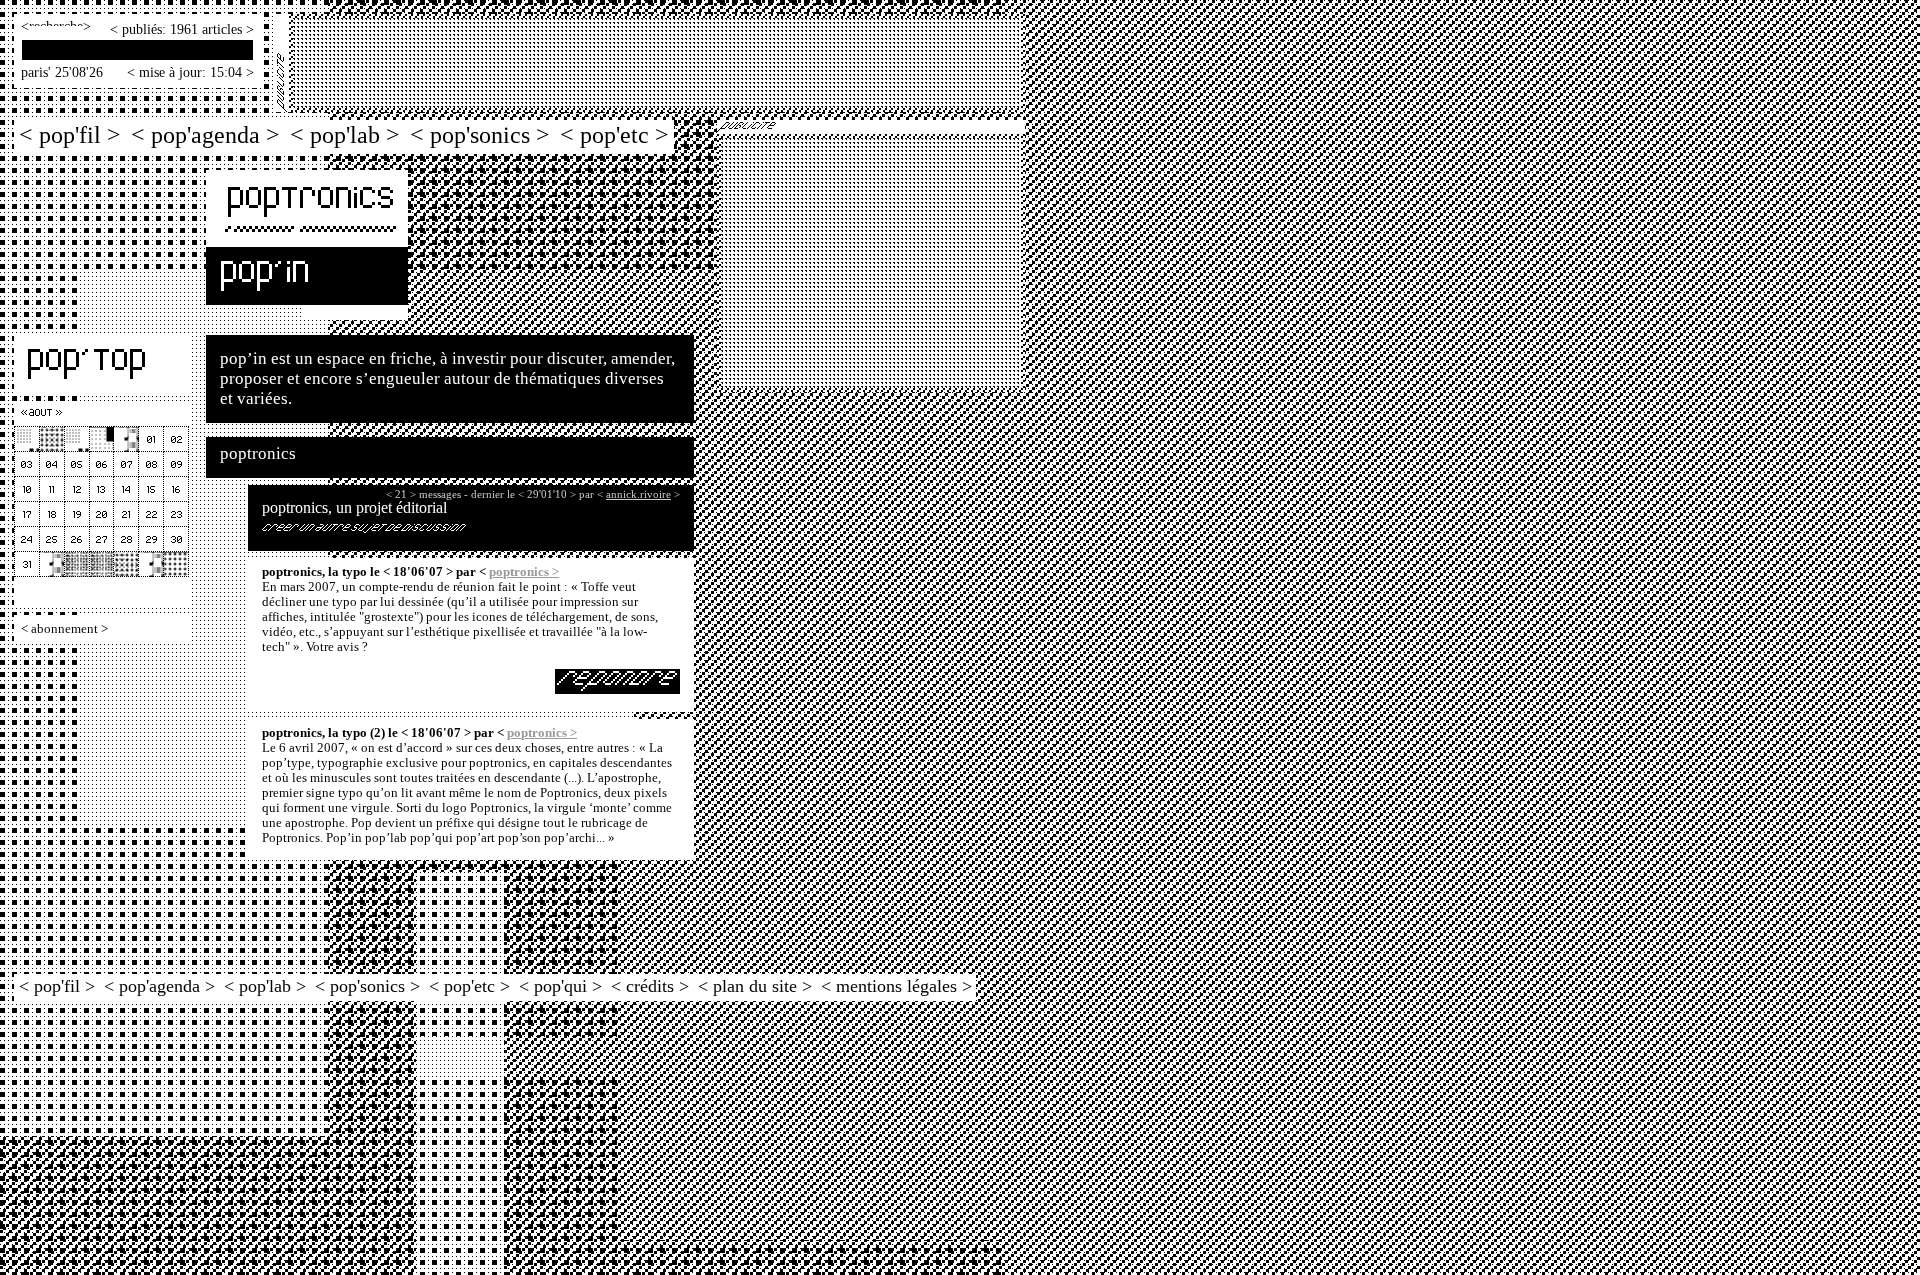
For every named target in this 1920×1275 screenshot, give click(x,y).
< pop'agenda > (205, 134)
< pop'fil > (70, 134)
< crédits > (650, 986)
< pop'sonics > (480, 134)
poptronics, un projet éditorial (354, 507)
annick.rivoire (638, 494)
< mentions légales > (896, 986)
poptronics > (524, 572)
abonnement (64, 629)
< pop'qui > (560, 986)
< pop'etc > (614, 134)
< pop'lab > (345, 134)
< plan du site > (755, 986)
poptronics (258, 453)
